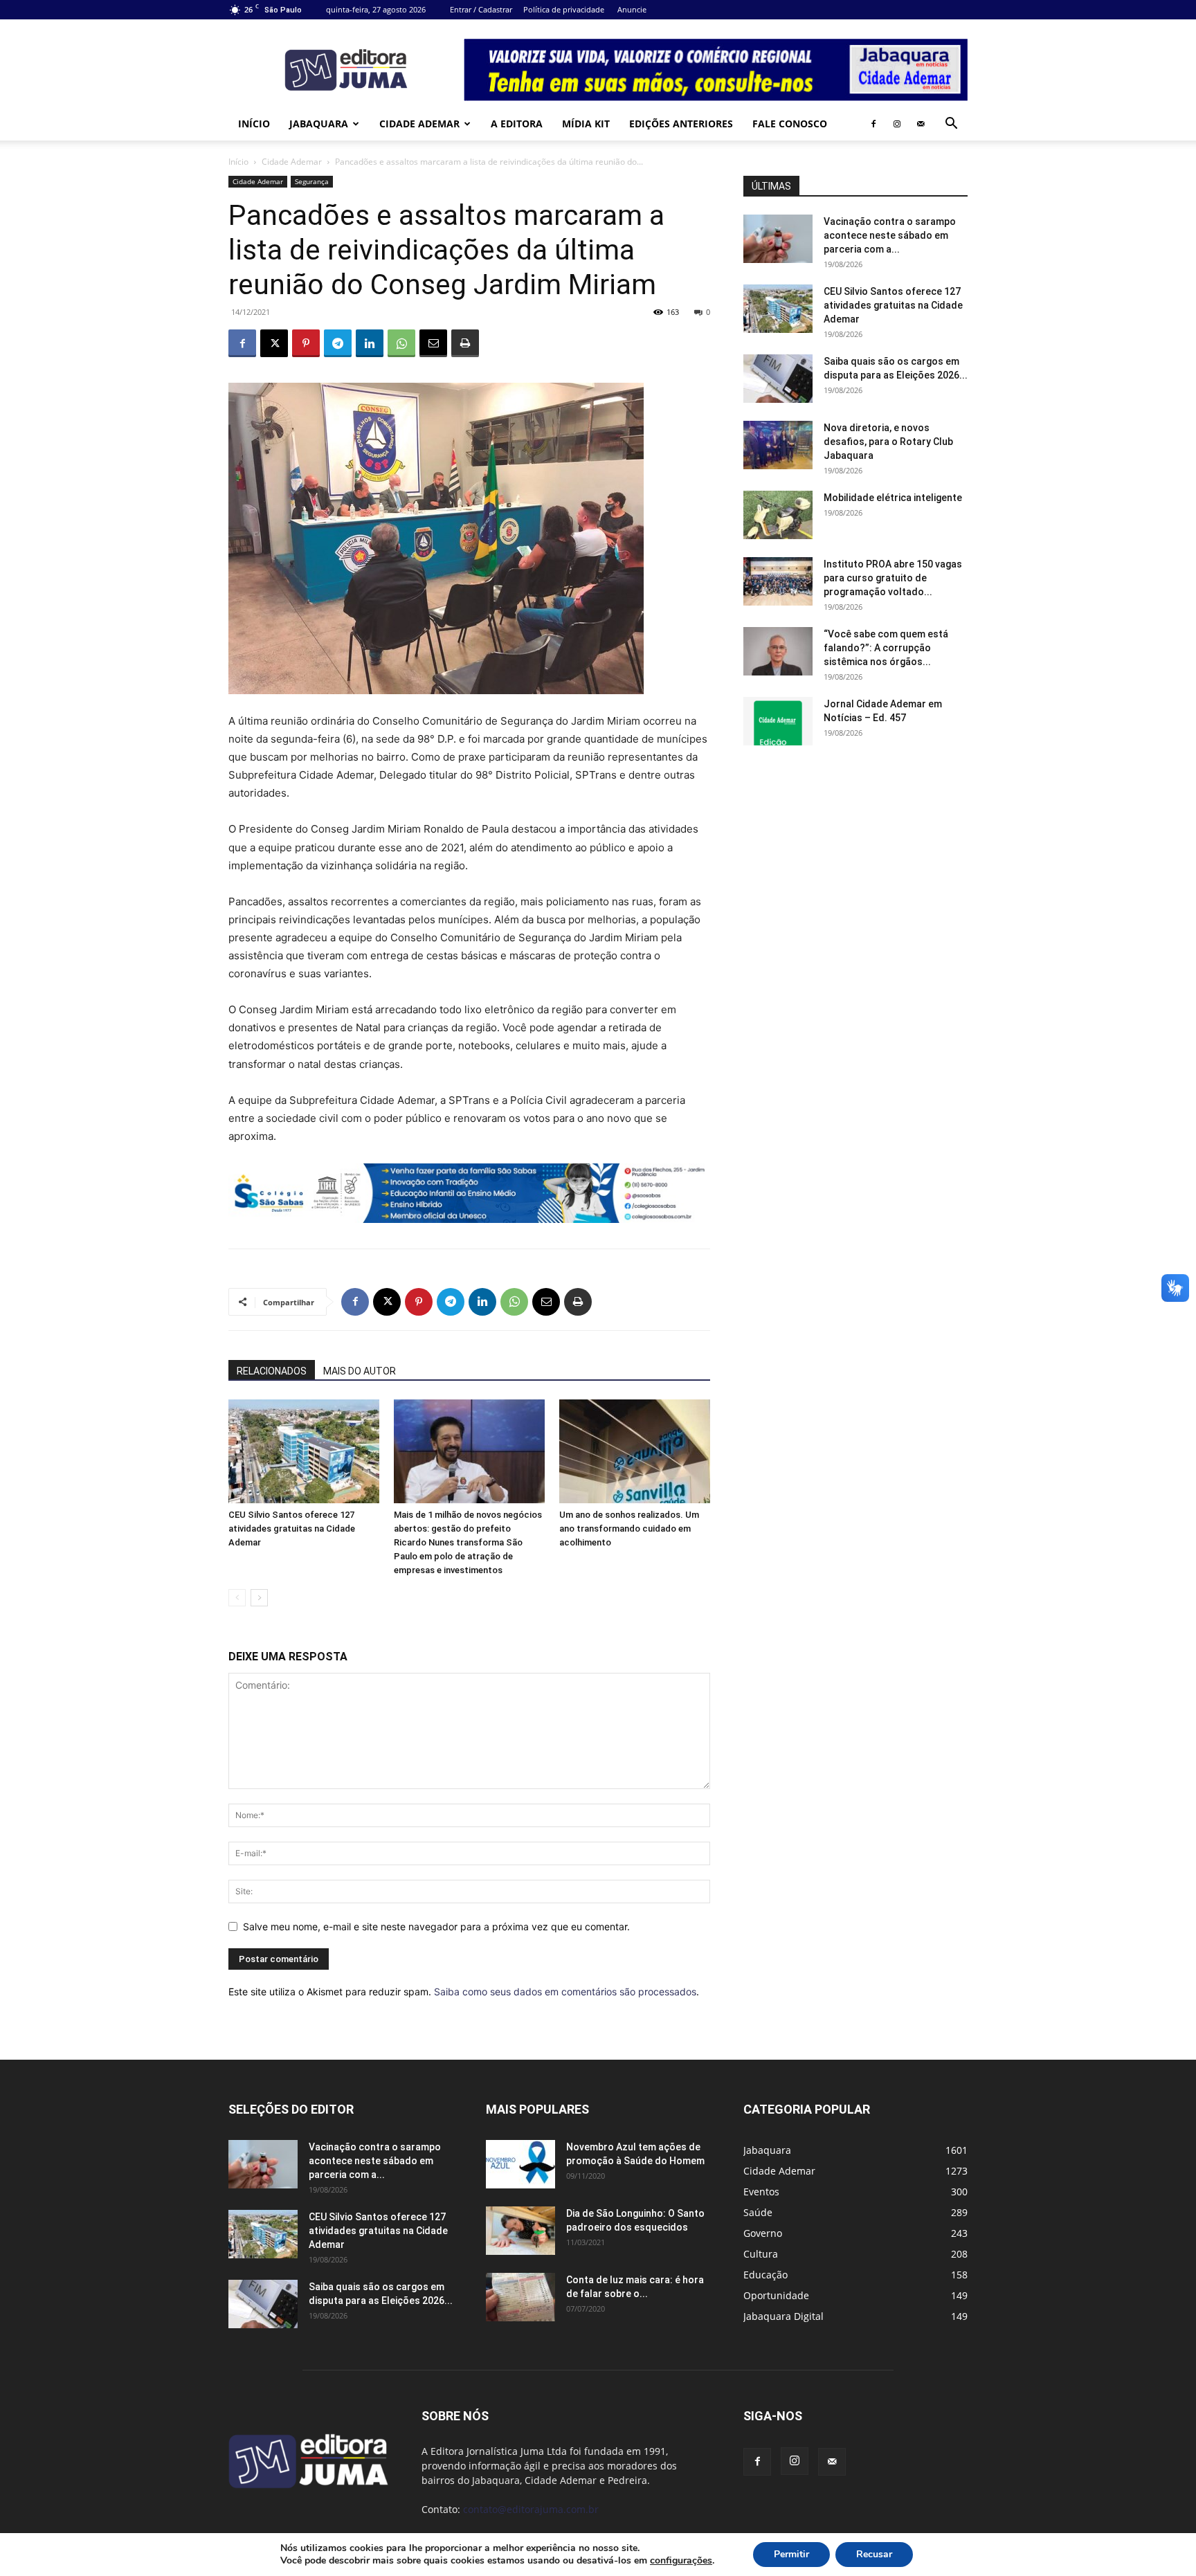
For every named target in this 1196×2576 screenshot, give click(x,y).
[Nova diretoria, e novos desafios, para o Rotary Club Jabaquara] (778, 445)
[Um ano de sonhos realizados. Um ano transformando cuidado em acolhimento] (635, 1451)
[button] (951, 125)
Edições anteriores (681, 124)
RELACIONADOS (272, 1371)
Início (254, 124)
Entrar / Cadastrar (481, 9)
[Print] (465, 343)
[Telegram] (338, 343)
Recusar (874, 2554)
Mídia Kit (586, 124)
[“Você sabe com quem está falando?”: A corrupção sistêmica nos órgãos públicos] (778, 651)
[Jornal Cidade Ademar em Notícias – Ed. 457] (778, 721)
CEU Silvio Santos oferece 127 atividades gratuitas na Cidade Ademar (292, 1529)
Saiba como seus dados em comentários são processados (565, 1992)
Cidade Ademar (419, 124)
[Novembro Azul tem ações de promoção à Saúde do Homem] (520, 2164)
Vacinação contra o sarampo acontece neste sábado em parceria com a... (890, 235)
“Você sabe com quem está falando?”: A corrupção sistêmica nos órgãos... (886, 648)
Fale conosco (790, 124)
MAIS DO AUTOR (360, 1371)
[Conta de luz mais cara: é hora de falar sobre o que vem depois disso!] (520, 2297)
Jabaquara (319, 124)
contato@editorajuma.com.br (531, 2509)
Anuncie (632, 9)
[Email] (433, 343)
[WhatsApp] (401, 343)
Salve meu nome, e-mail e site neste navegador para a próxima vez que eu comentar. (436, 1926)
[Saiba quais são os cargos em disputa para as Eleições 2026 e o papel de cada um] (778, 379)
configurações (681, 2561)
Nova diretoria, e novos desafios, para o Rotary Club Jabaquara (888, 442)
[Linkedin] (370, 343)
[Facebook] (873, 124)
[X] (274, 343)
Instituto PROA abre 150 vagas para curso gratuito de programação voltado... (893, 578)
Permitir (791, 2554)
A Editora (517, 124)
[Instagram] (897, 124)
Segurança (312, 181)
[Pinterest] (306, 343)
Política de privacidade (564, 9)
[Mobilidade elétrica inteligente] (778, 515)
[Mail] (921, 124)
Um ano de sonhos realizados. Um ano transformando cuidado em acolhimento (629, 1529)
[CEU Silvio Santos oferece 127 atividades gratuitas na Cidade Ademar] (304, 1451)
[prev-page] (237, 1598)
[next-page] (259, 1598)
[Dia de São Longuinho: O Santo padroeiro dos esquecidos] (520, 2231)
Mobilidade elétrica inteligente (894, 498)
